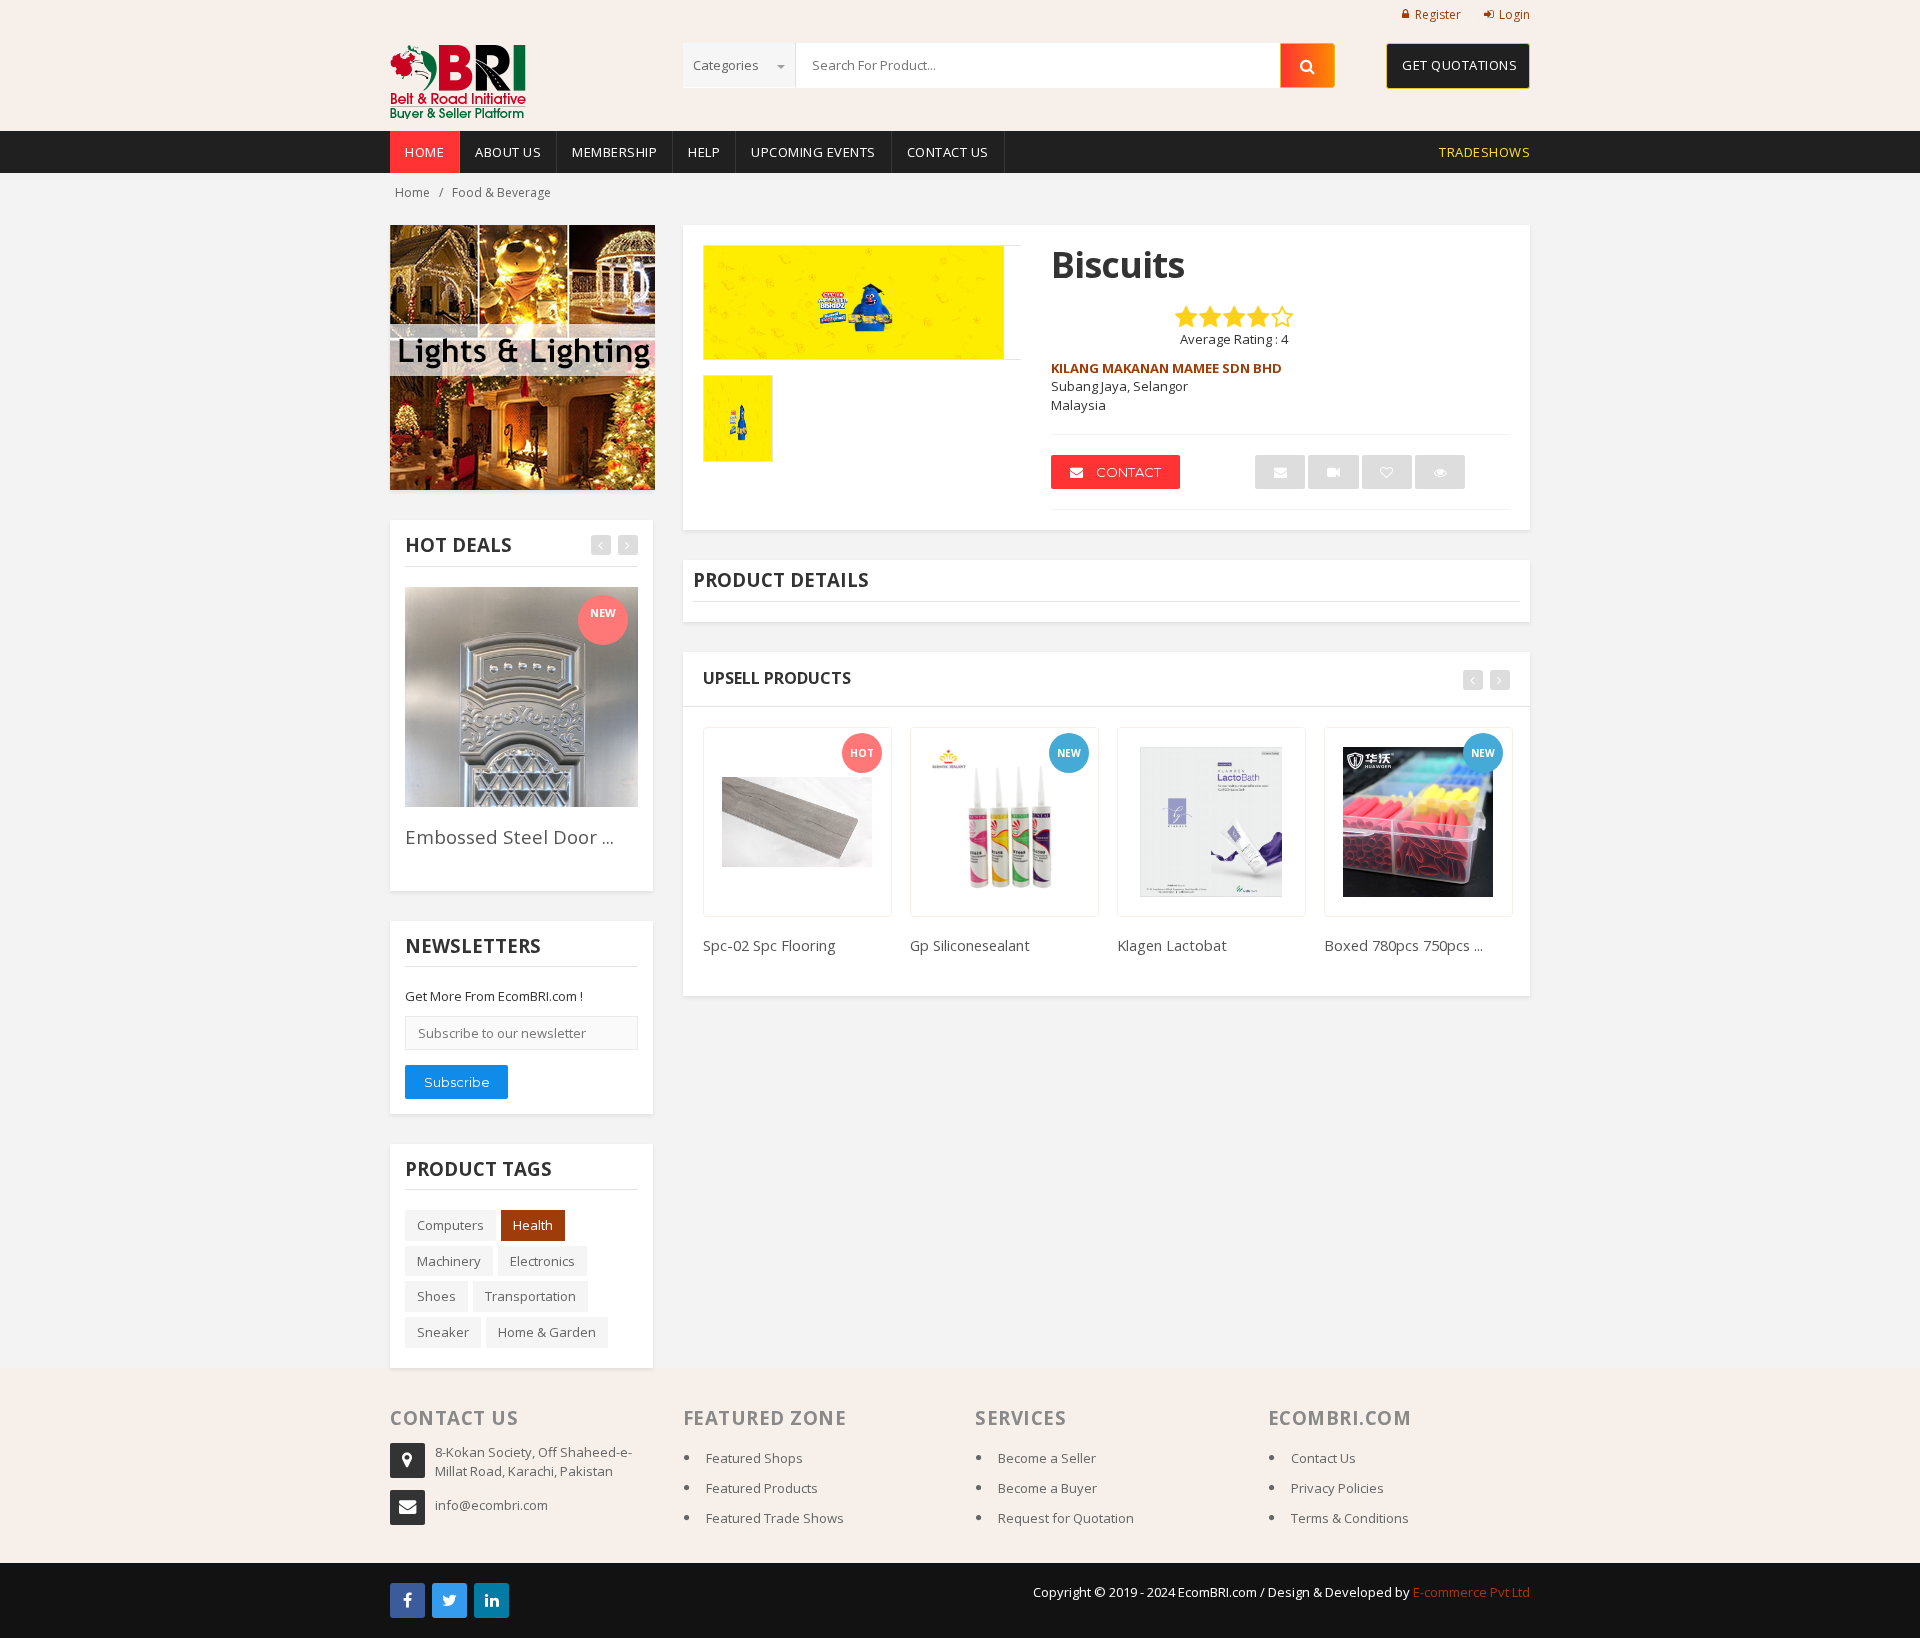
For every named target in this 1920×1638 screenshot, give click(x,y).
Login (1514, 14)
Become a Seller (1047, 1458)
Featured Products (762, 1488)
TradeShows (1484, 152)
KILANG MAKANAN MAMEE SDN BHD (1166, 368)
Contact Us (948, 152)
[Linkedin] (491, 1600)
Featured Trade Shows (775, 1518)
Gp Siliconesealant (970, 945)
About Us (508, 152)
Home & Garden (547, 1332)
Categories (727, 65)
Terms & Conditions (1350, 1518)
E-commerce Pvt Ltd (1471, 1592)
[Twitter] (449, 1600)
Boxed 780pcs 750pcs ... (1403, 945)
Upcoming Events (813, 152)
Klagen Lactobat (1172, 945)
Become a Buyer (1047, 1488)
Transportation (530, 1296)
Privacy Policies (1337, 1488)
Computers (450, 1225)
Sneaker (443, 1332)
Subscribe (457, 1082)
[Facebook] (407, 1600)
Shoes (436, 1296)
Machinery (449, 1261)
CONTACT (1127, 472)
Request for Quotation (1066, 1518)
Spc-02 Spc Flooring (769, 945)
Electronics (542, 1261)
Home (424, 152)
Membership (614, 152)
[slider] (440, 864)
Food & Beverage (501, 192)
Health (533, 1225)
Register (1438, 14)
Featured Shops (754, 1458)
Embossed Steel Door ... (509, 836)
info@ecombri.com (491, 1505)
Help (704, 152)
